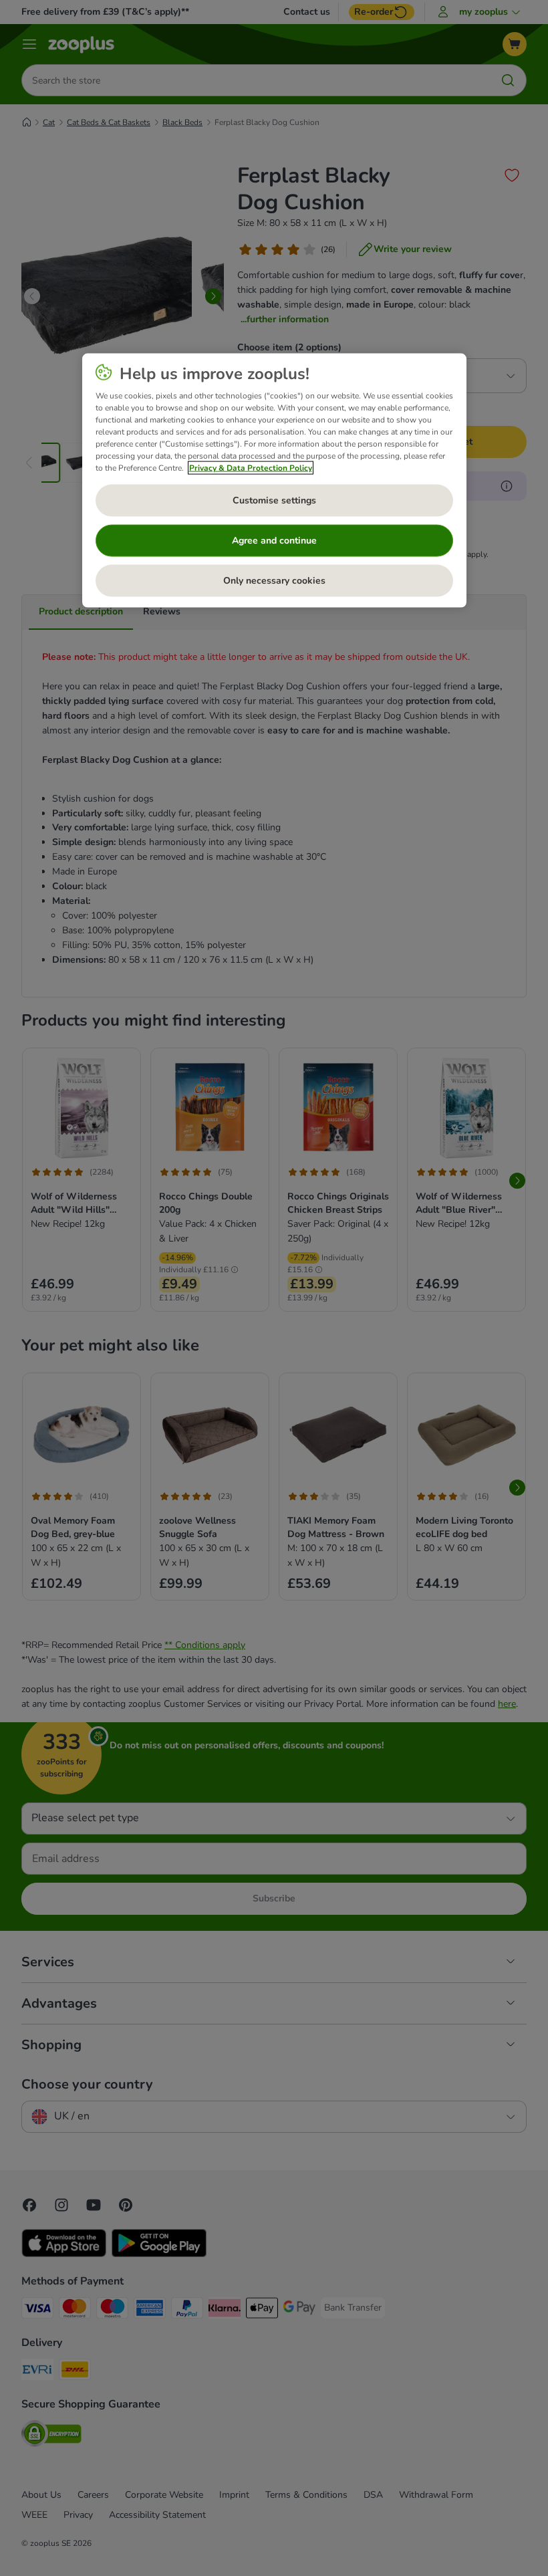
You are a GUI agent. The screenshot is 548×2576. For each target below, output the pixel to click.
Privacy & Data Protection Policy (251, 468)
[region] (274, 481)
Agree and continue (274, 541)
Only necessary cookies (274, 581)
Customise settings (274, 500)
